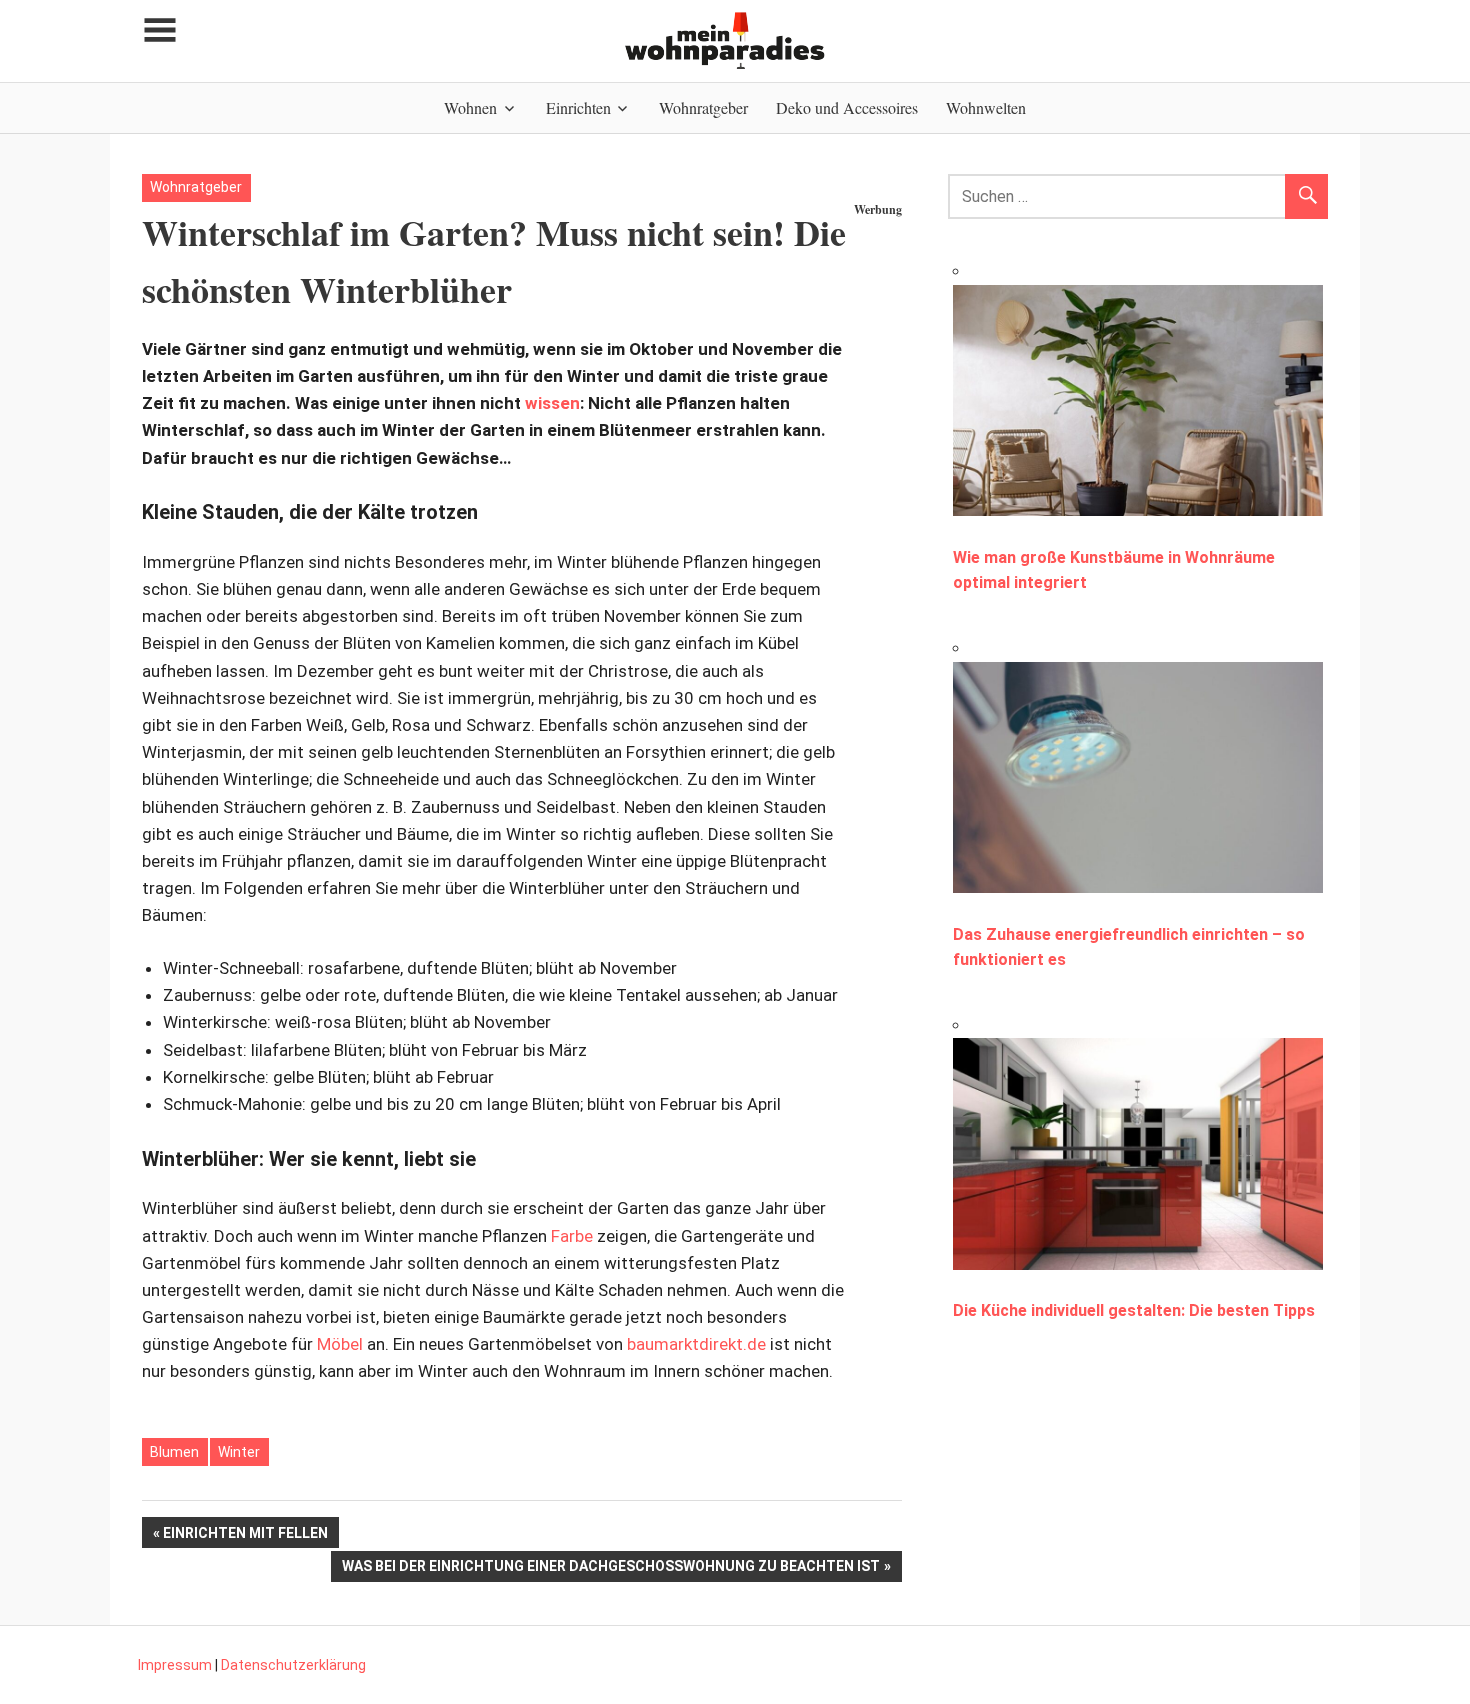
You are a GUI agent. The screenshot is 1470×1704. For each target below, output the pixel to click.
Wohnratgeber (703, 107)
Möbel (340, 1344)
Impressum (175, 1665)
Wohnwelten (986, 107)
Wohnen (470, 107)
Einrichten (578, 107)
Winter (239, 1452)
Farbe (572, 1236)
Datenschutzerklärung (293, 1665)
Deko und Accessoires (847, 107)
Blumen (174, 1452)
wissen (552, 403)
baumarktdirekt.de (696, 1344)
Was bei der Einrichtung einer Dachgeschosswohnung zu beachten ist (610, 1569)
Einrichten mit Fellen (245, 1536)
